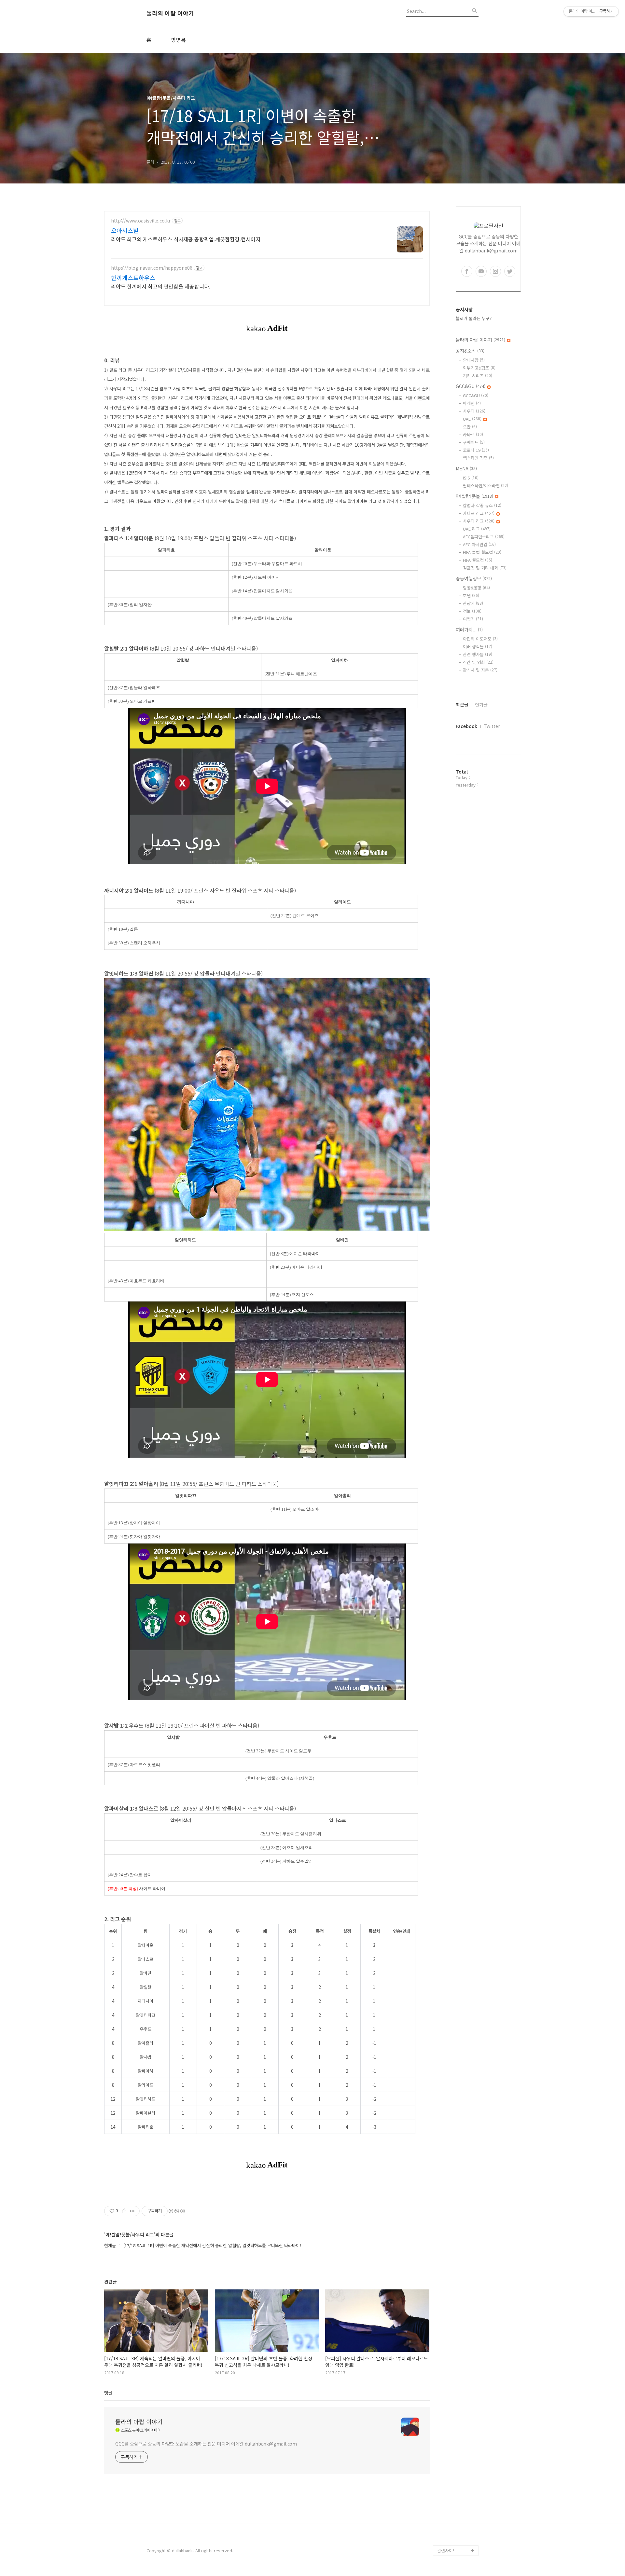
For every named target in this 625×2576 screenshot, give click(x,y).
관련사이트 (447, 2550)
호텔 (471, 595)
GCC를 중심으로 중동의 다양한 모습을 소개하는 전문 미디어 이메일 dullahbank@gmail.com (206, 2444)
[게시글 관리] (132, 2211)
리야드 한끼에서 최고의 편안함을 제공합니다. (161, 286)
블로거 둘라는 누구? (474, 318)
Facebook (466, 726)
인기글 (481, 705)
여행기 (473, 619)
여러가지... (469, 629)
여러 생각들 (478, 647)
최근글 (462, 705)
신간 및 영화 (478, 662)
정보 (472, 611)
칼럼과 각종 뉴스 (482, 505)
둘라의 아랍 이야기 (170, 13)
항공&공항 (476, 588)
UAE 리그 (477, 529)
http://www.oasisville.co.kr (141, 221)
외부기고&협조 (479, 368)
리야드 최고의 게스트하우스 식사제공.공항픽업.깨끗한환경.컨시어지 (186, 239)
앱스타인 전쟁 (478, 458)
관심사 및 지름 (480, 670)
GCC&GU (471, 386)
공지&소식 (470, 351)
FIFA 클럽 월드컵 (482, 552)
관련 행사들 (478, 654)
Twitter (492, 726)
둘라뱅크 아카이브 (454, 2540)
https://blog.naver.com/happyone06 (152, 268)
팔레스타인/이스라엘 (486, 486)
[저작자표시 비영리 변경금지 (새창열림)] (176, 2211)
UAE (472, 419)
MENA (466, 468)
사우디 (474, 411)
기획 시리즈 (478, 376)
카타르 (473, 434)
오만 (470, 427)
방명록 (179, 40)
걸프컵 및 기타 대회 (485, 568)
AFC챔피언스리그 (484, 537)
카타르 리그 (479, 513)
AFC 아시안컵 (479, 544)
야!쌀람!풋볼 (474, 496)
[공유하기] (124, 2211)
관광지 (473, 603)
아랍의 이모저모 (480, 639)
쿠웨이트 (474, 442)
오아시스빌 (125, 230)
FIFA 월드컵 (478, 560)
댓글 (108, 2393)
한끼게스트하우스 (133, 277)
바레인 (472, 403)
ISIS (471, 478)
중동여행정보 (474, 578)
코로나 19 (476, 450)
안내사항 (474, 360)
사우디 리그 (479, 521)
